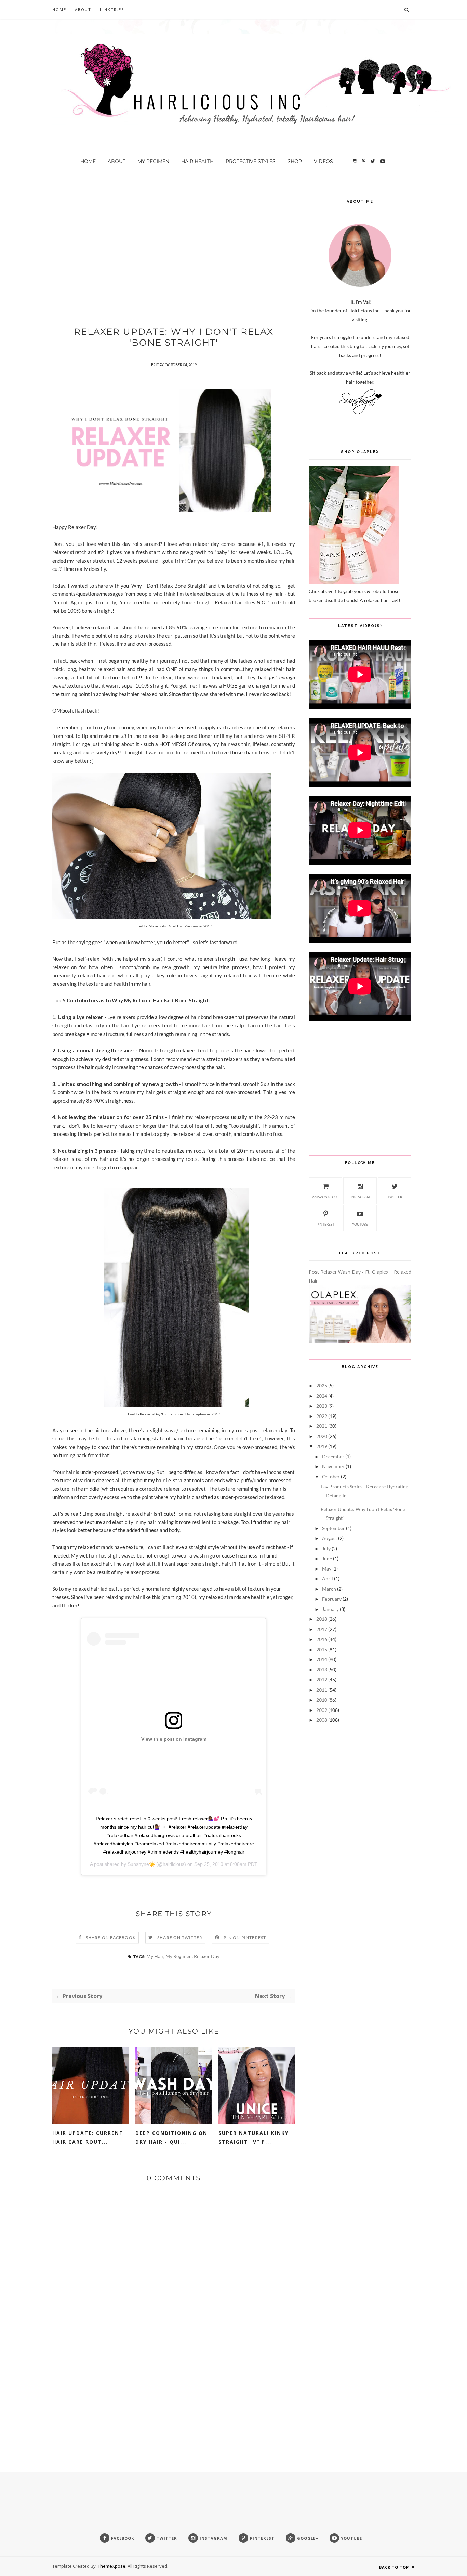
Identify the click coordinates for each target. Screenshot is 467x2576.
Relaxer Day (207, 1956)
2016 (322, 1639)
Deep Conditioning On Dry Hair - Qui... (171, 2137)
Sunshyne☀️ (141, 1864)
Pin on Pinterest (245, 1938)
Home (59, 9)
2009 (322, 1710)
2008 (322, 1720)
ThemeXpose (112, 2566)
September (333, 1528)
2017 (322, 1629)
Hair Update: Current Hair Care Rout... (88, 2137)
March (329, 1589)
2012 (322, 1680)
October (331, 1477)
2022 (322, 1416)
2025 (322, 1386)
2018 (322, 1619)
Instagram (360, 1197)
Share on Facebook (111, 1938)
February (332, 1599)
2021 (322, 1426)
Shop (295, 161)
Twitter (395, 1197)
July (326, 1548)
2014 (322, 1659)
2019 (322, 1446)
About (83, 9)
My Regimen (153, 161)
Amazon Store (325, 1197)
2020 (322, 1436)
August (330, 1538)
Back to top (395, 2567)
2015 (322, 1649)
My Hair (155, 1956)
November (333, 1466)
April (328, 1579)
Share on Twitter (180, 1938)
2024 (322, 1396)
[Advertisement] (174, 242)
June (327, 1558)
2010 (322, 1700)
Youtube (360, 1224)
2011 (322, 1690)
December (333, 1456)
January (330, 1609)
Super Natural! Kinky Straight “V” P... (253, 2137)
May (327, 1569)
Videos (323, 161)
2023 (322, 1406)
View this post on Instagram (174, 1739)
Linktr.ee (112, 9)
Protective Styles (251, 161)
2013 (322, 1670)
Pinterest (325, 1224)
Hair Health (197, 161)
